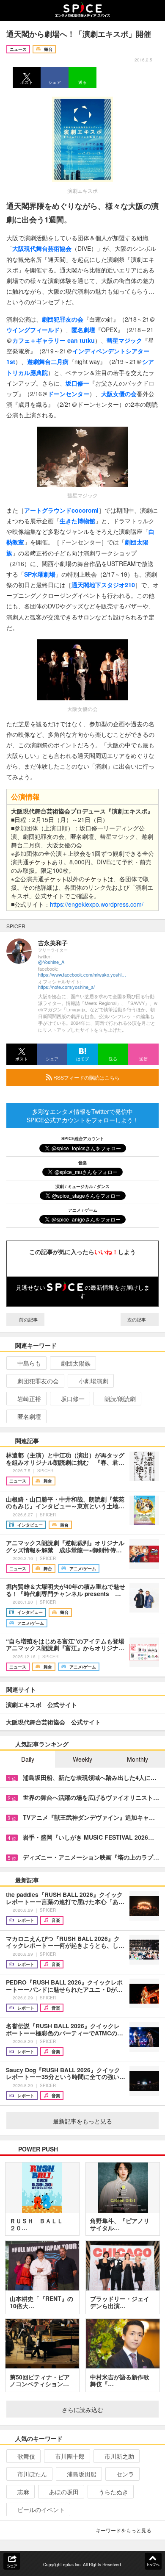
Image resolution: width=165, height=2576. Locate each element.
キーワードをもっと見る (124, 2530)
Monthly (137, 1759)
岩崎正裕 (29, 1399)
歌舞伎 (26, 2456)
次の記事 (137, 1319)
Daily (28, 1759)
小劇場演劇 (93, 1381)
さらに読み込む (82, 2409)
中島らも (29, 1363)
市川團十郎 (70, 2456)
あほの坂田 (64, 2492)
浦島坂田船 (82, 2474)
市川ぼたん (32, 2474)
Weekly (82, 1759)
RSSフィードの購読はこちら (86, 1077)
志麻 (23, 2492)
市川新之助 (119, 2456)
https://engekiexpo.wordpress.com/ (97, 904)
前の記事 (28, 1319)
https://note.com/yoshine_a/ (66, 987)
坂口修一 (73, 1399)
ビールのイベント (41, 2509)
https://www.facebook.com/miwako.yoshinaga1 (82, 975)
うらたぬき (113, 2492)
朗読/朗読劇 (120, 1399)
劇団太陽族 (76, 1363)
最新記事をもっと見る (82, 2121)
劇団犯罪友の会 (38, 1381)
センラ (125, 2474)
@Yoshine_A (51, 962)
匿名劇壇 (29, 1416)
